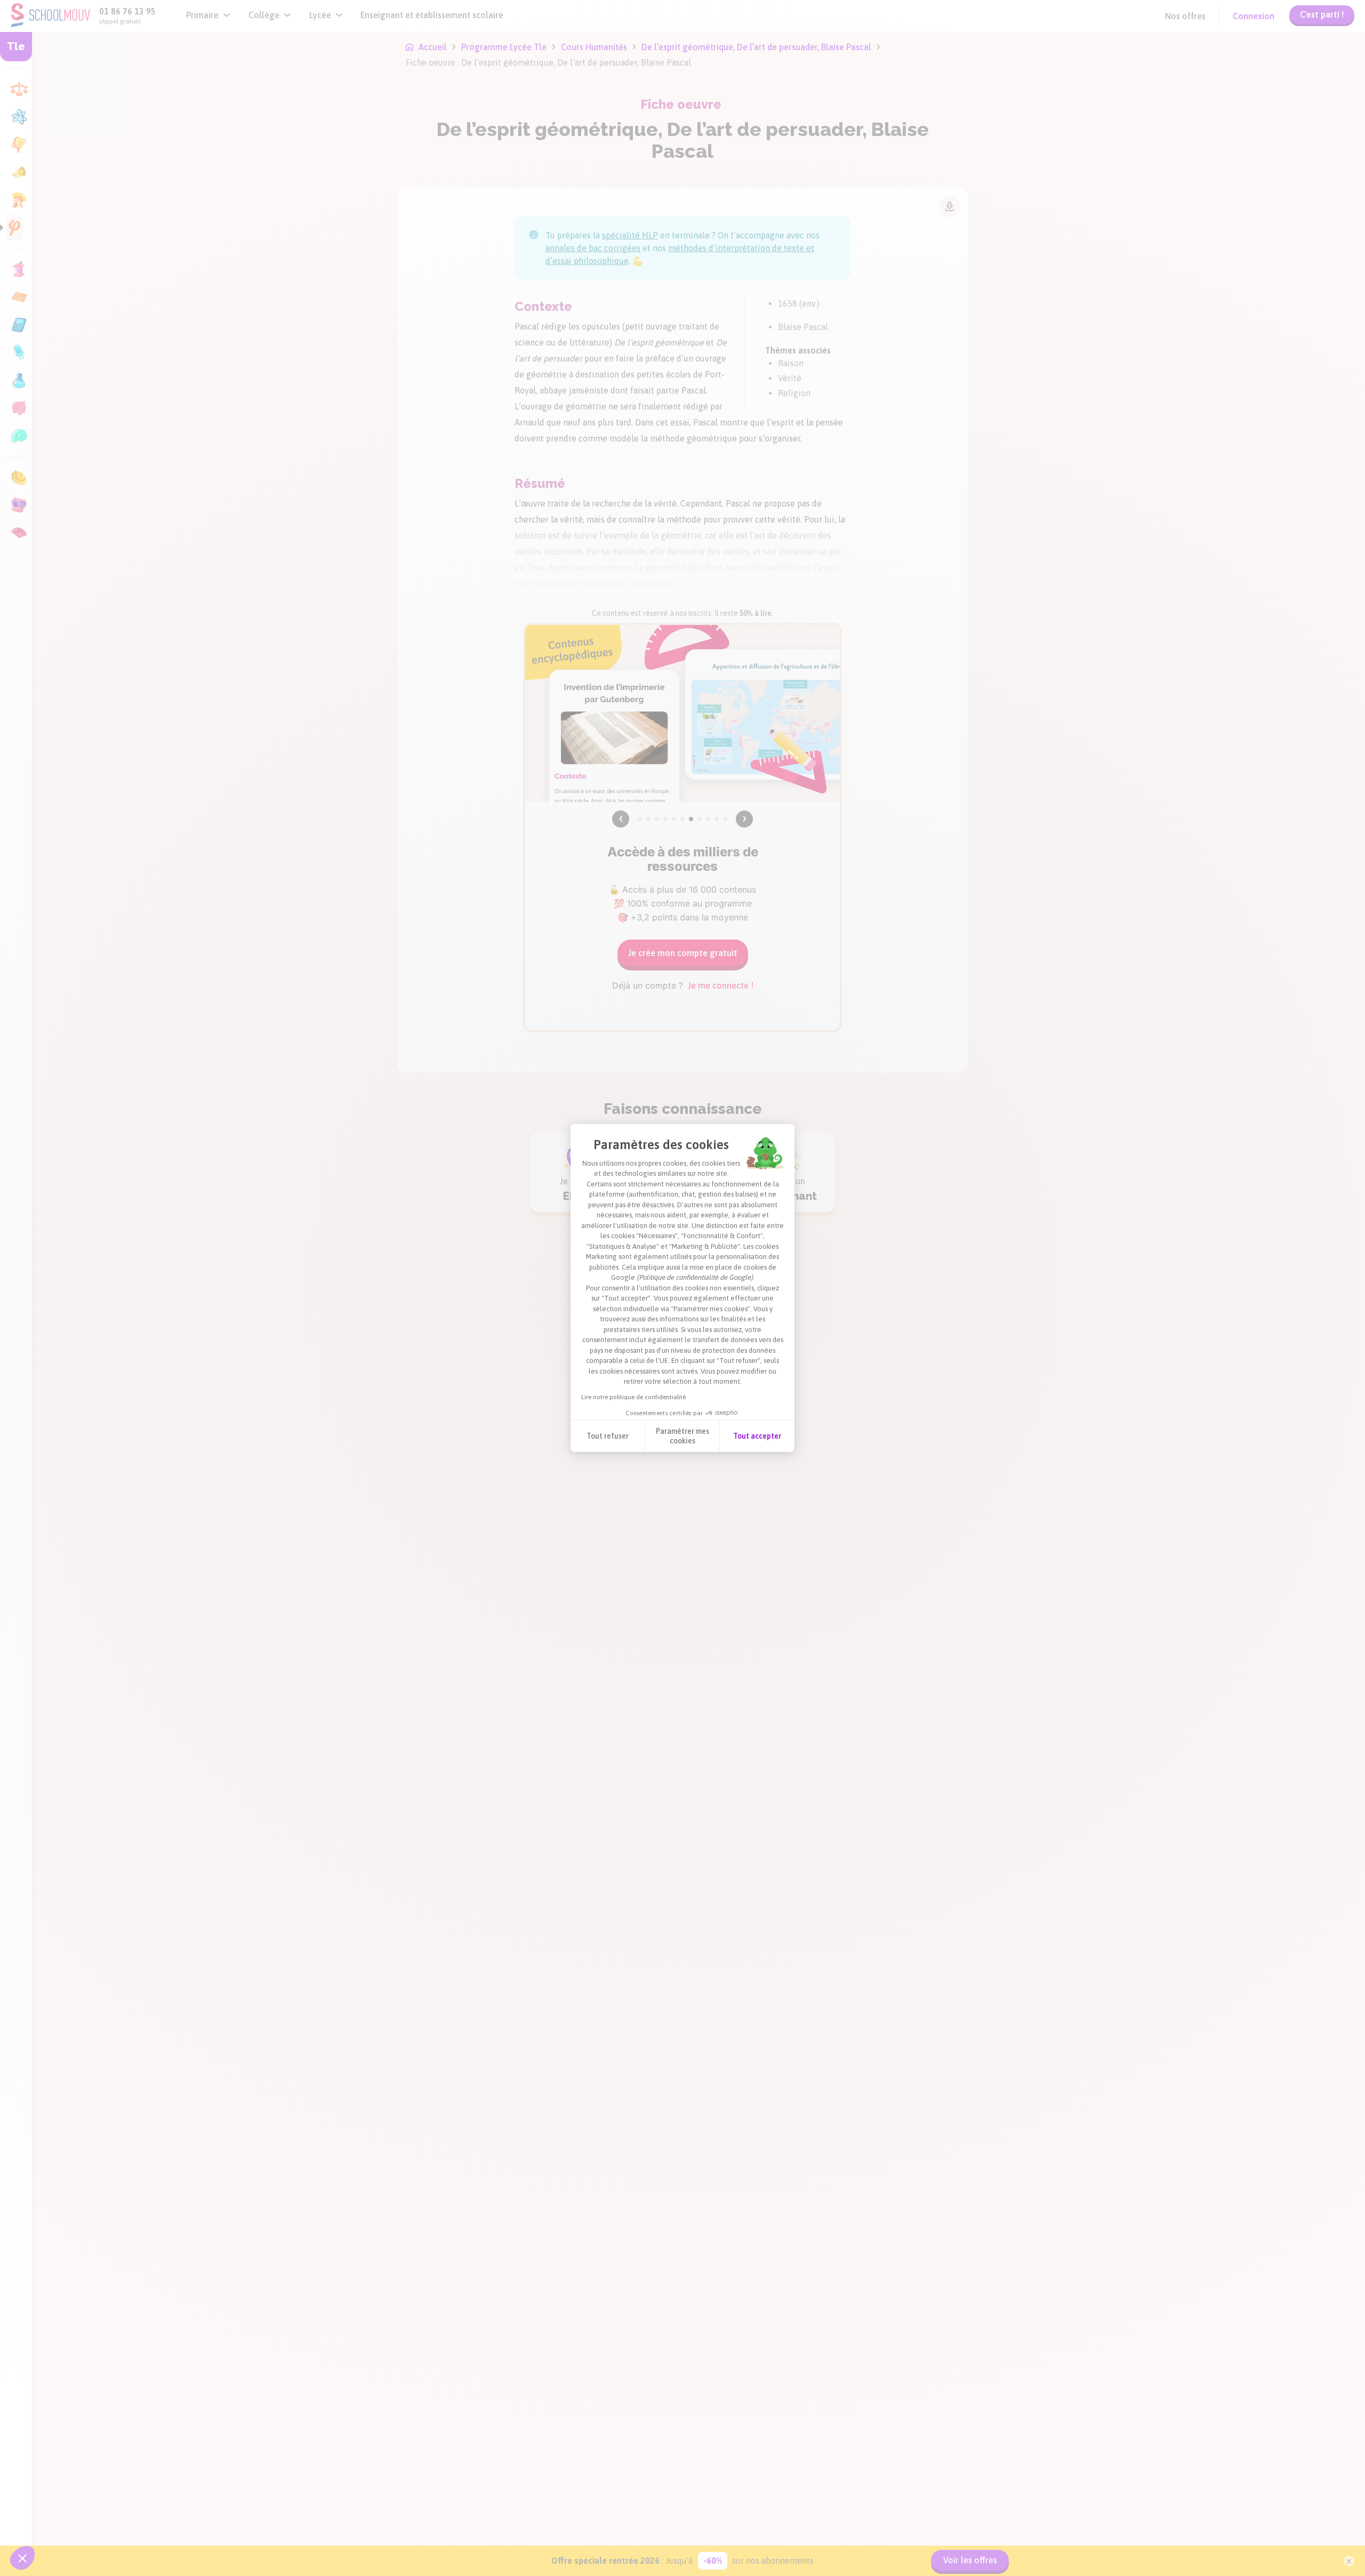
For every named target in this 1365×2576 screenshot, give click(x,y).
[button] (22, 2558)
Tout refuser (608, 1436)
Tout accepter (757, 1436)
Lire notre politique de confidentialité (633, 1397)
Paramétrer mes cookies (682, 1436)
